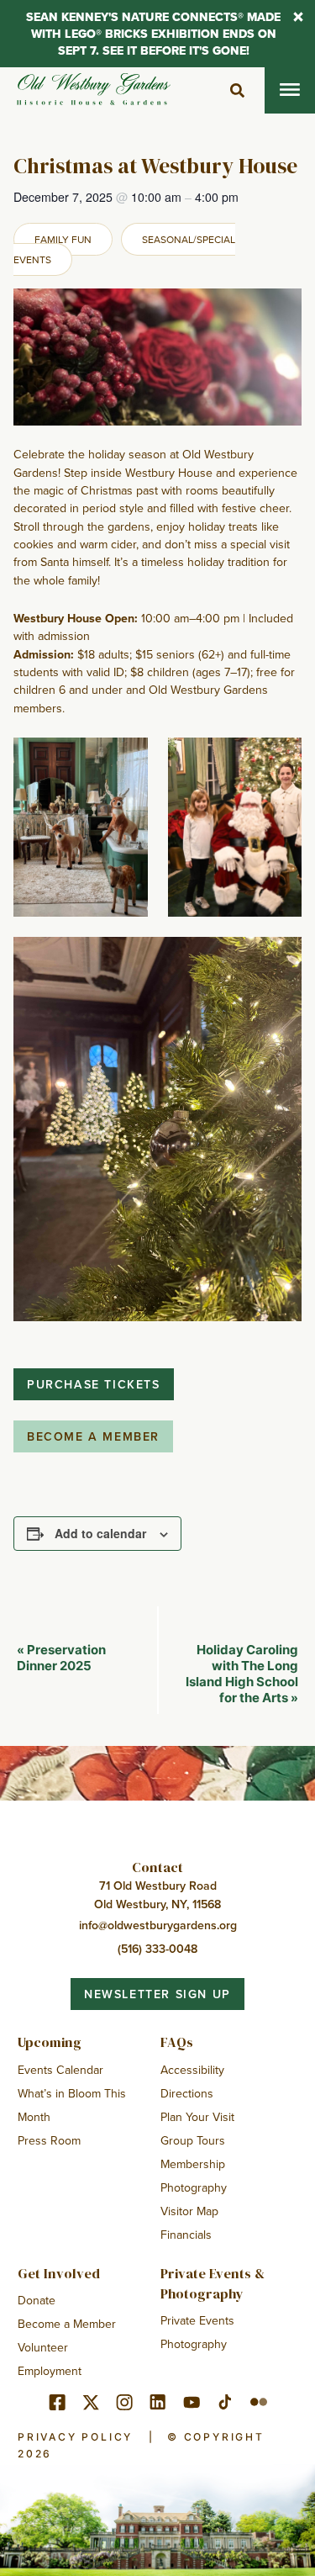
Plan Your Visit (197, 2117)
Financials (186, 2235)
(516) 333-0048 (157, 1949)
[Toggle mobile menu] (290, 90)
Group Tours (193, 2140)
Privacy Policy (75, 2437)
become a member (93, 1436)
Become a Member (67, 2324)
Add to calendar (100, 1533)
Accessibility (192, 2070)
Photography (194, 2187)
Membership (193, 2164)
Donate (37, 2300)
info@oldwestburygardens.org (158, 1925)
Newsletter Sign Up (157, 1994)
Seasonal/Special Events (124, 249)
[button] (298, 19)
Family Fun (63, 239)
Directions (187, 2093)
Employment (50, 2371)
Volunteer (43, 2347)
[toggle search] (237, 91)
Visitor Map (189, 2211)
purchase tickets (94, 1384)
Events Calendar (60, 2070)
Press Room (49, 2140)
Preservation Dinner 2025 (61, 1658)
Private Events (197, 2320)
